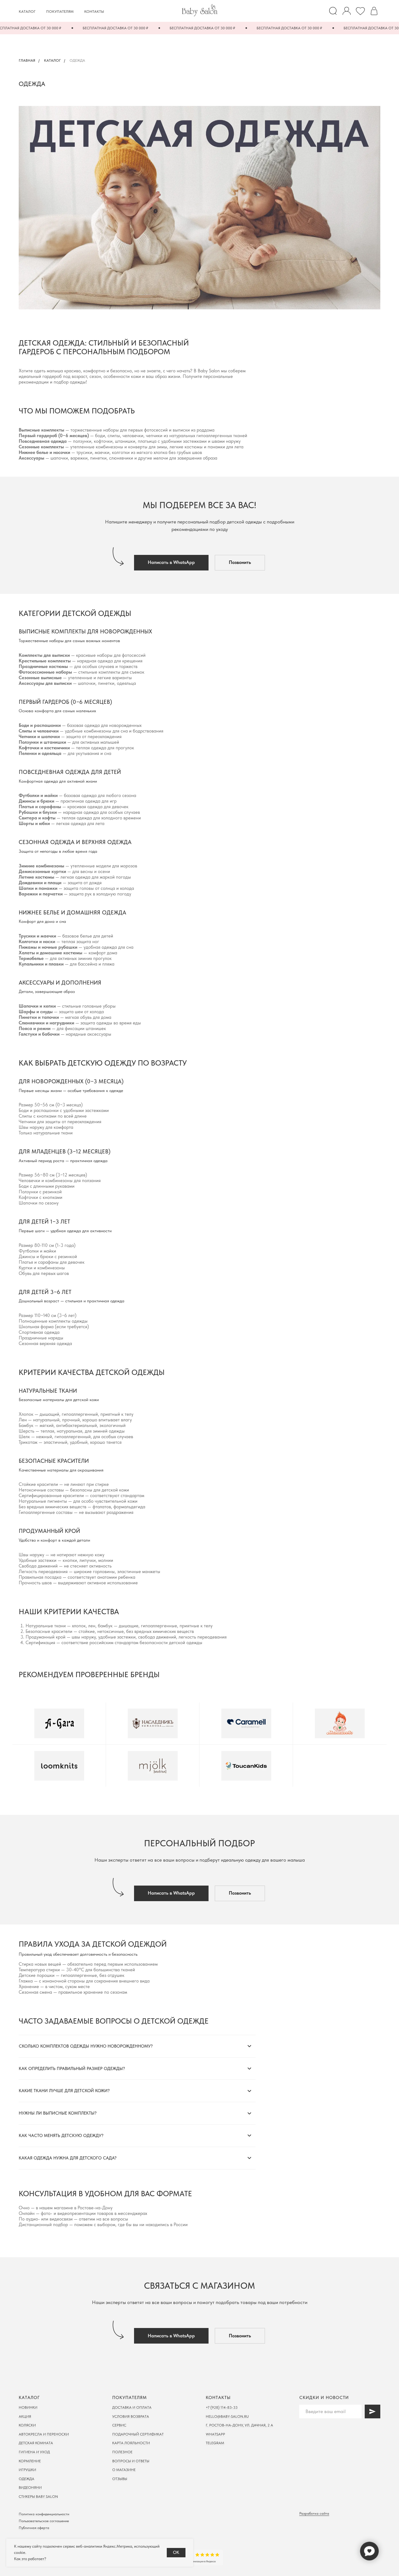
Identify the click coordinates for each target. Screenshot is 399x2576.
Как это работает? (30, 2559)
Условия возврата (131, 2416)
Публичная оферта (34, 2528)
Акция (25, 2416)
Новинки (28, 2407)
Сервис (119, 2425)
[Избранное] (360, 11)
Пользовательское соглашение (44, 2521)
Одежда (26, 2479)
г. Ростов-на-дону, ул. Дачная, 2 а (239, 2425)
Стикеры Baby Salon (38, 2497)
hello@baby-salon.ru (227, 2416)
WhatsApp (215, 2434)
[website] (333, 11)
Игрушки (27, 2470)
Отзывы (120, 2479)
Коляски (27, 2425)
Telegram (215, 2443)
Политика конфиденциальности (44, 2514)
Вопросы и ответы (131, 2461)
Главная (27, 60)
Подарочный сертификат (138, 2434)
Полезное (122, 2452)
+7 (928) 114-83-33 (222, 2407)
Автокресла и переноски (44, 2434)
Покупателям (60, 12)
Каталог (27, 12)
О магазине (124, 2470)
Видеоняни (30, 2488)
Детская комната (36, 2443)
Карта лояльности (131, 2443)
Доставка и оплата (132, 2407)
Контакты (94, 12)
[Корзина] (374, 11)
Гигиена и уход (34, 2452)
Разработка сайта (314, 2513)
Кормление (30, 2461)
